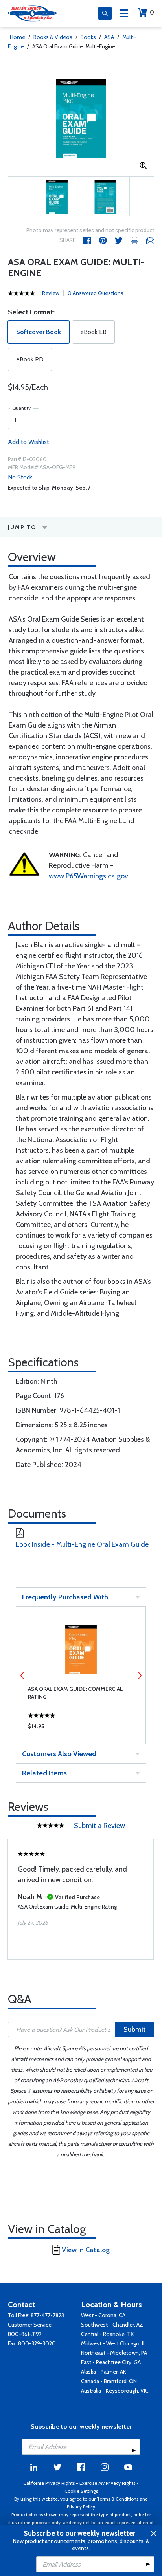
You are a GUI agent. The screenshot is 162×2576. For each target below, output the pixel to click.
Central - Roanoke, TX (107, 2334)
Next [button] (140, 1676)
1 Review (49, 293)
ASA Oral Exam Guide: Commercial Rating (75, 1693)
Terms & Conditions (118, 2499)
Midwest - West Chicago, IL (113, 2343)
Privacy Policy (81, 2507)
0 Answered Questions (96, 293)
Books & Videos (53, 37)
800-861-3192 (25, 2334)
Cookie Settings (81, 2491)
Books (88, 37)
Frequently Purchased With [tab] (65, 1597)
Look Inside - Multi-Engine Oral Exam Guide (82, 1544)
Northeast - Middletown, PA (114, 2353)
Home (17, 37)
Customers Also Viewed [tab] (59, 1754)
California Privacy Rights (49, 2483)
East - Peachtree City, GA (111, 2362)
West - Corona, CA (103, 2315)
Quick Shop (81, 1728)
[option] (81, 119)
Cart (152, 12)
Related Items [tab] (44, 1773)
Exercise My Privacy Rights (107, 2483)
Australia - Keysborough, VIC (115, 2391)
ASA (109, 37)
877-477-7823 (47, 2315)
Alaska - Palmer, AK (104, 2372)
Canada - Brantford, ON (109, 2381)
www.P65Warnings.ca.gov (88, 876)
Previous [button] (22, 1676)
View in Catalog (86, 2250)
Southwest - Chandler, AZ (112, 2325)
